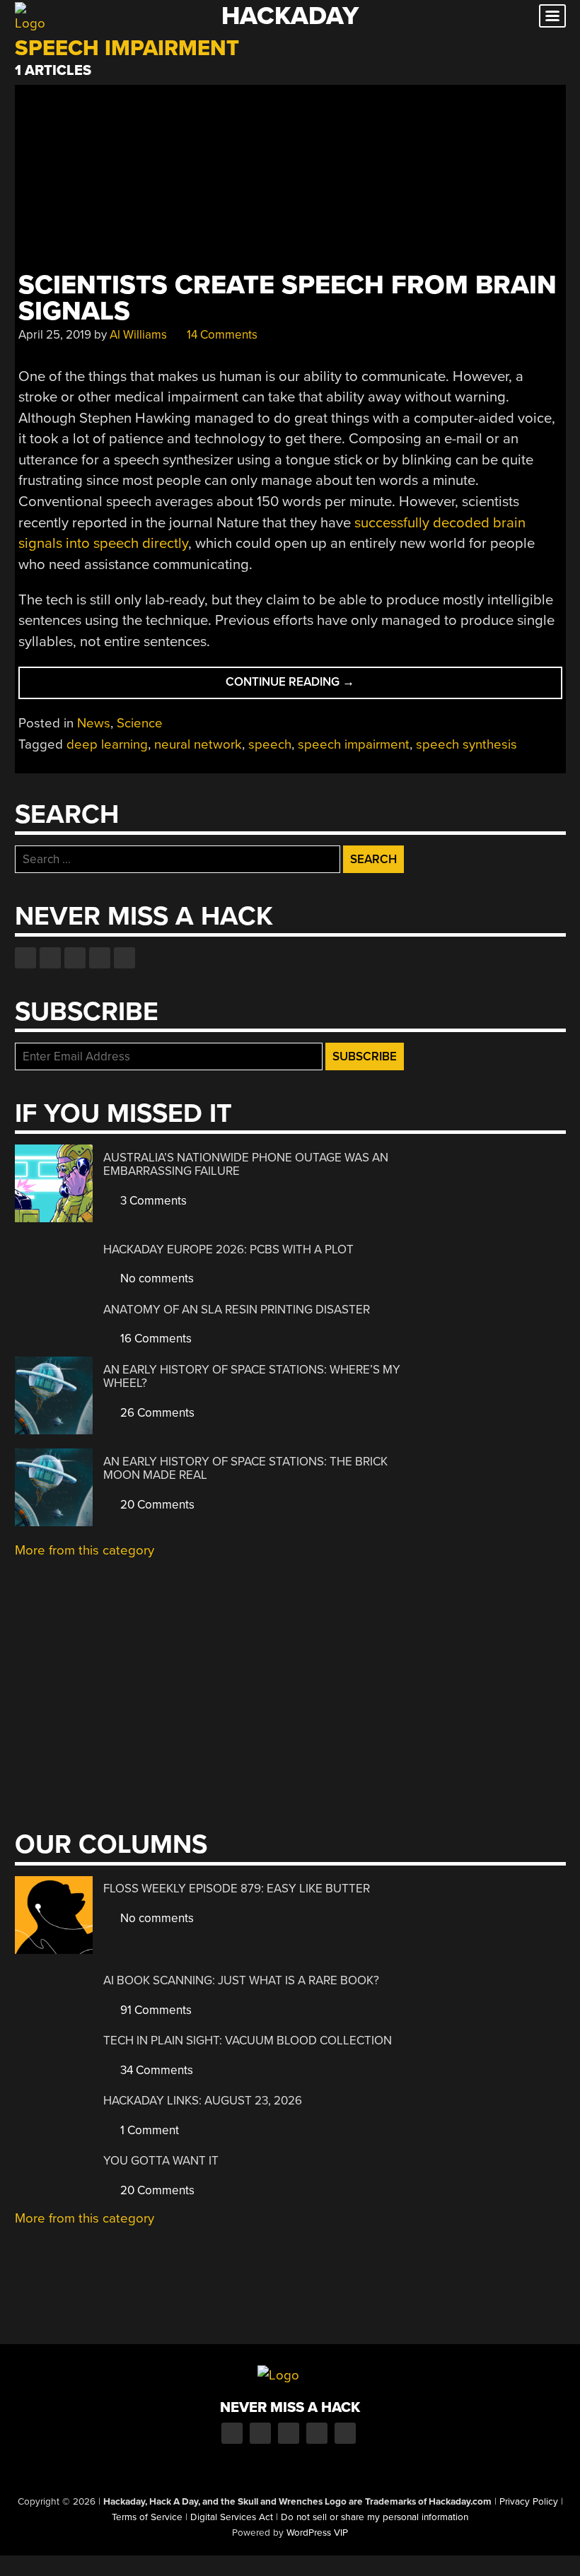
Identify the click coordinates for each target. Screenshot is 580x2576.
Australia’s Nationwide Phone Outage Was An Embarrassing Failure (246, 1165)
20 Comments (156, 1505)
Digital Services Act (232, 2517)
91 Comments (155, 2010)
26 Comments (156, 1413)
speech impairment (354, 744)
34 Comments (155, 2070)
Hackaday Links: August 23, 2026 (203, 2101)
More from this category (85, 1550)
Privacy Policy (529, 2502)
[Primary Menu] (552, 16)
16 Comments (155, 1339)
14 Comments (221, 335)
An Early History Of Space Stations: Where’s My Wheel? (252, 1377)
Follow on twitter (50, 958)
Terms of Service (147, 2517)
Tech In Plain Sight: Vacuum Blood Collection (248, 2041)
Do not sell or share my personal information (375, 2517)
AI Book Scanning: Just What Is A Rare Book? (241, 1980)
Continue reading (319, 686)
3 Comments (152, 1201)
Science (140, 723)
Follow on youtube (75, 958)
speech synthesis (466, 744)
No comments (156, 1278)
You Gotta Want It (161, 2161)
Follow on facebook (25, 958)
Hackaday (290, 16)
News (94, 723)
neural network (198, 744)
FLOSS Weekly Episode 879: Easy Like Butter (237, 1889)
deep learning (107, 744)
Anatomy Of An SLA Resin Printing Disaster (237, 1310)
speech (270, 744)
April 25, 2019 (55, 335)
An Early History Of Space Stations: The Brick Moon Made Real (245, 1469)
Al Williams (138, 335)
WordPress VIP (317, 2533)
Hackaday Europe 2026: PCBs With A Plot (228, 1249)
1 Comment (148, 2130)
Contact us (124, 958)
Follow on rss (100, 958)
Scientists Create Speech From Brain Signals (288, 298)
